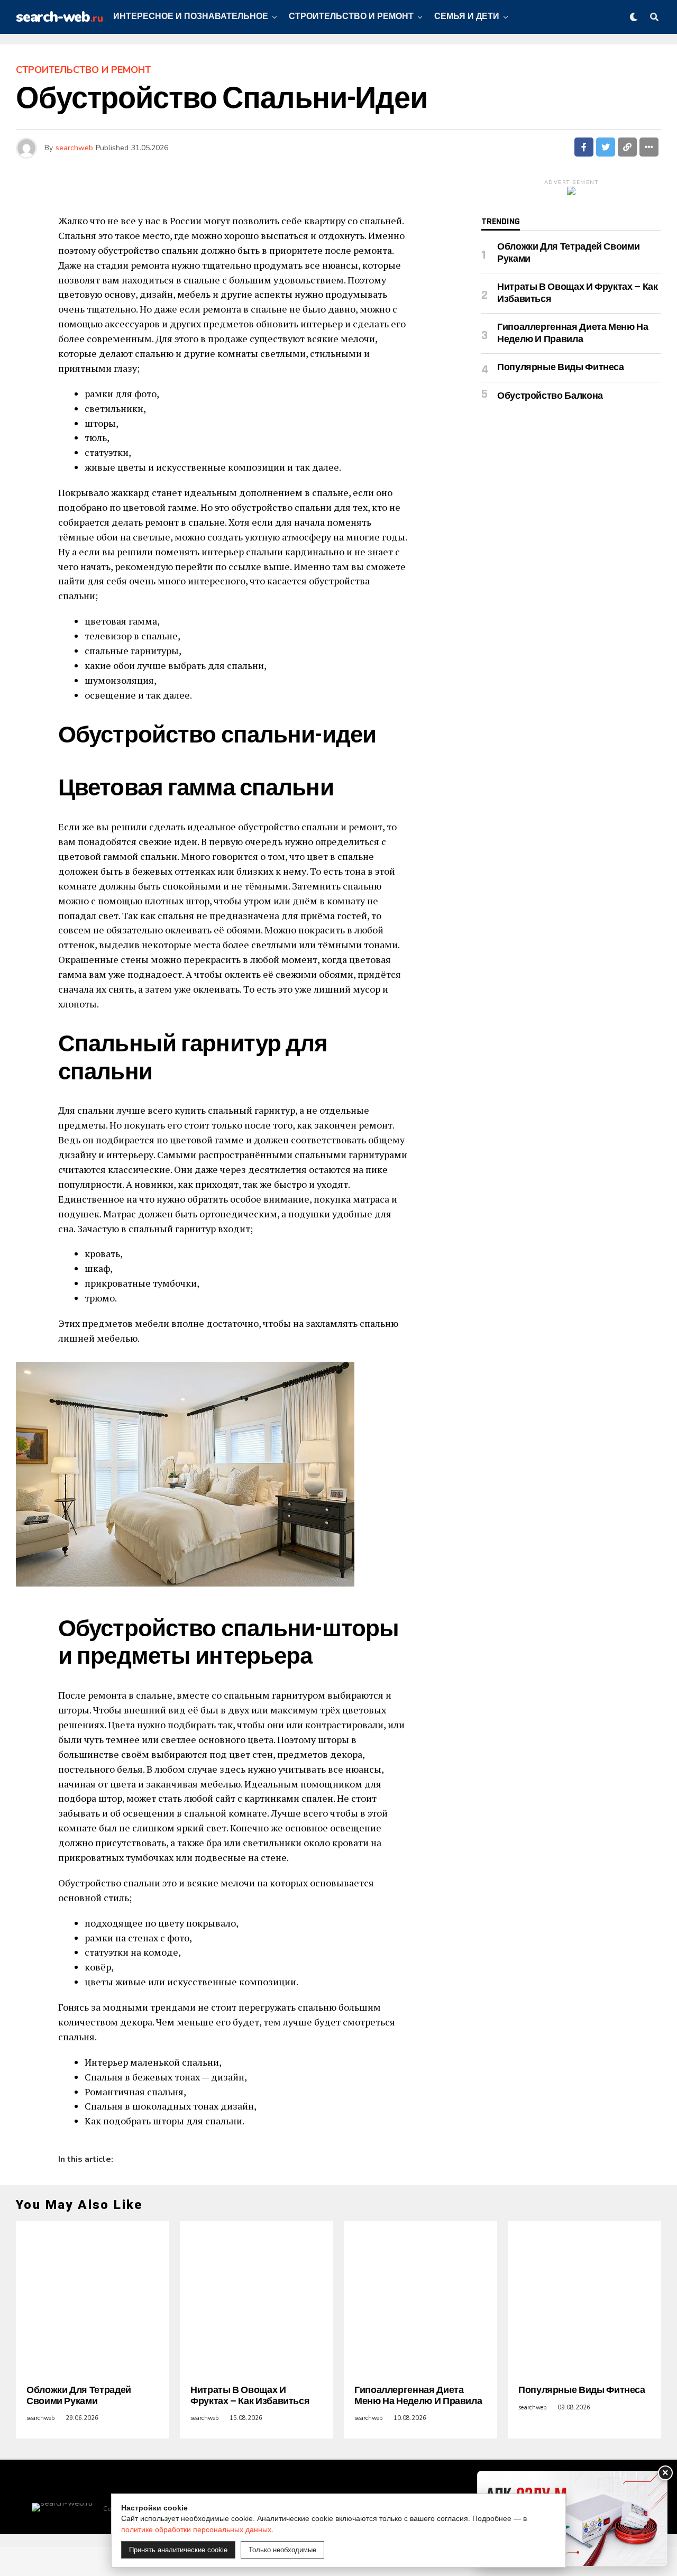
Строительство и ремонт (351, 17)
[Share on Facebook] (584, 147)
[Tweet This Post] (606, 147)
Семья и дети (467, 17)
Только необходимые (282, 2550)
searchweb (74, 148)
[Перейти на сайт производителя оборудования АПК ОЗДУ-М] (572, 2519)
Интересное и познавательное (191, 17)
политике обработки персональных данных (196, 2529)
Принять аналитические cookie (178, 2550)
